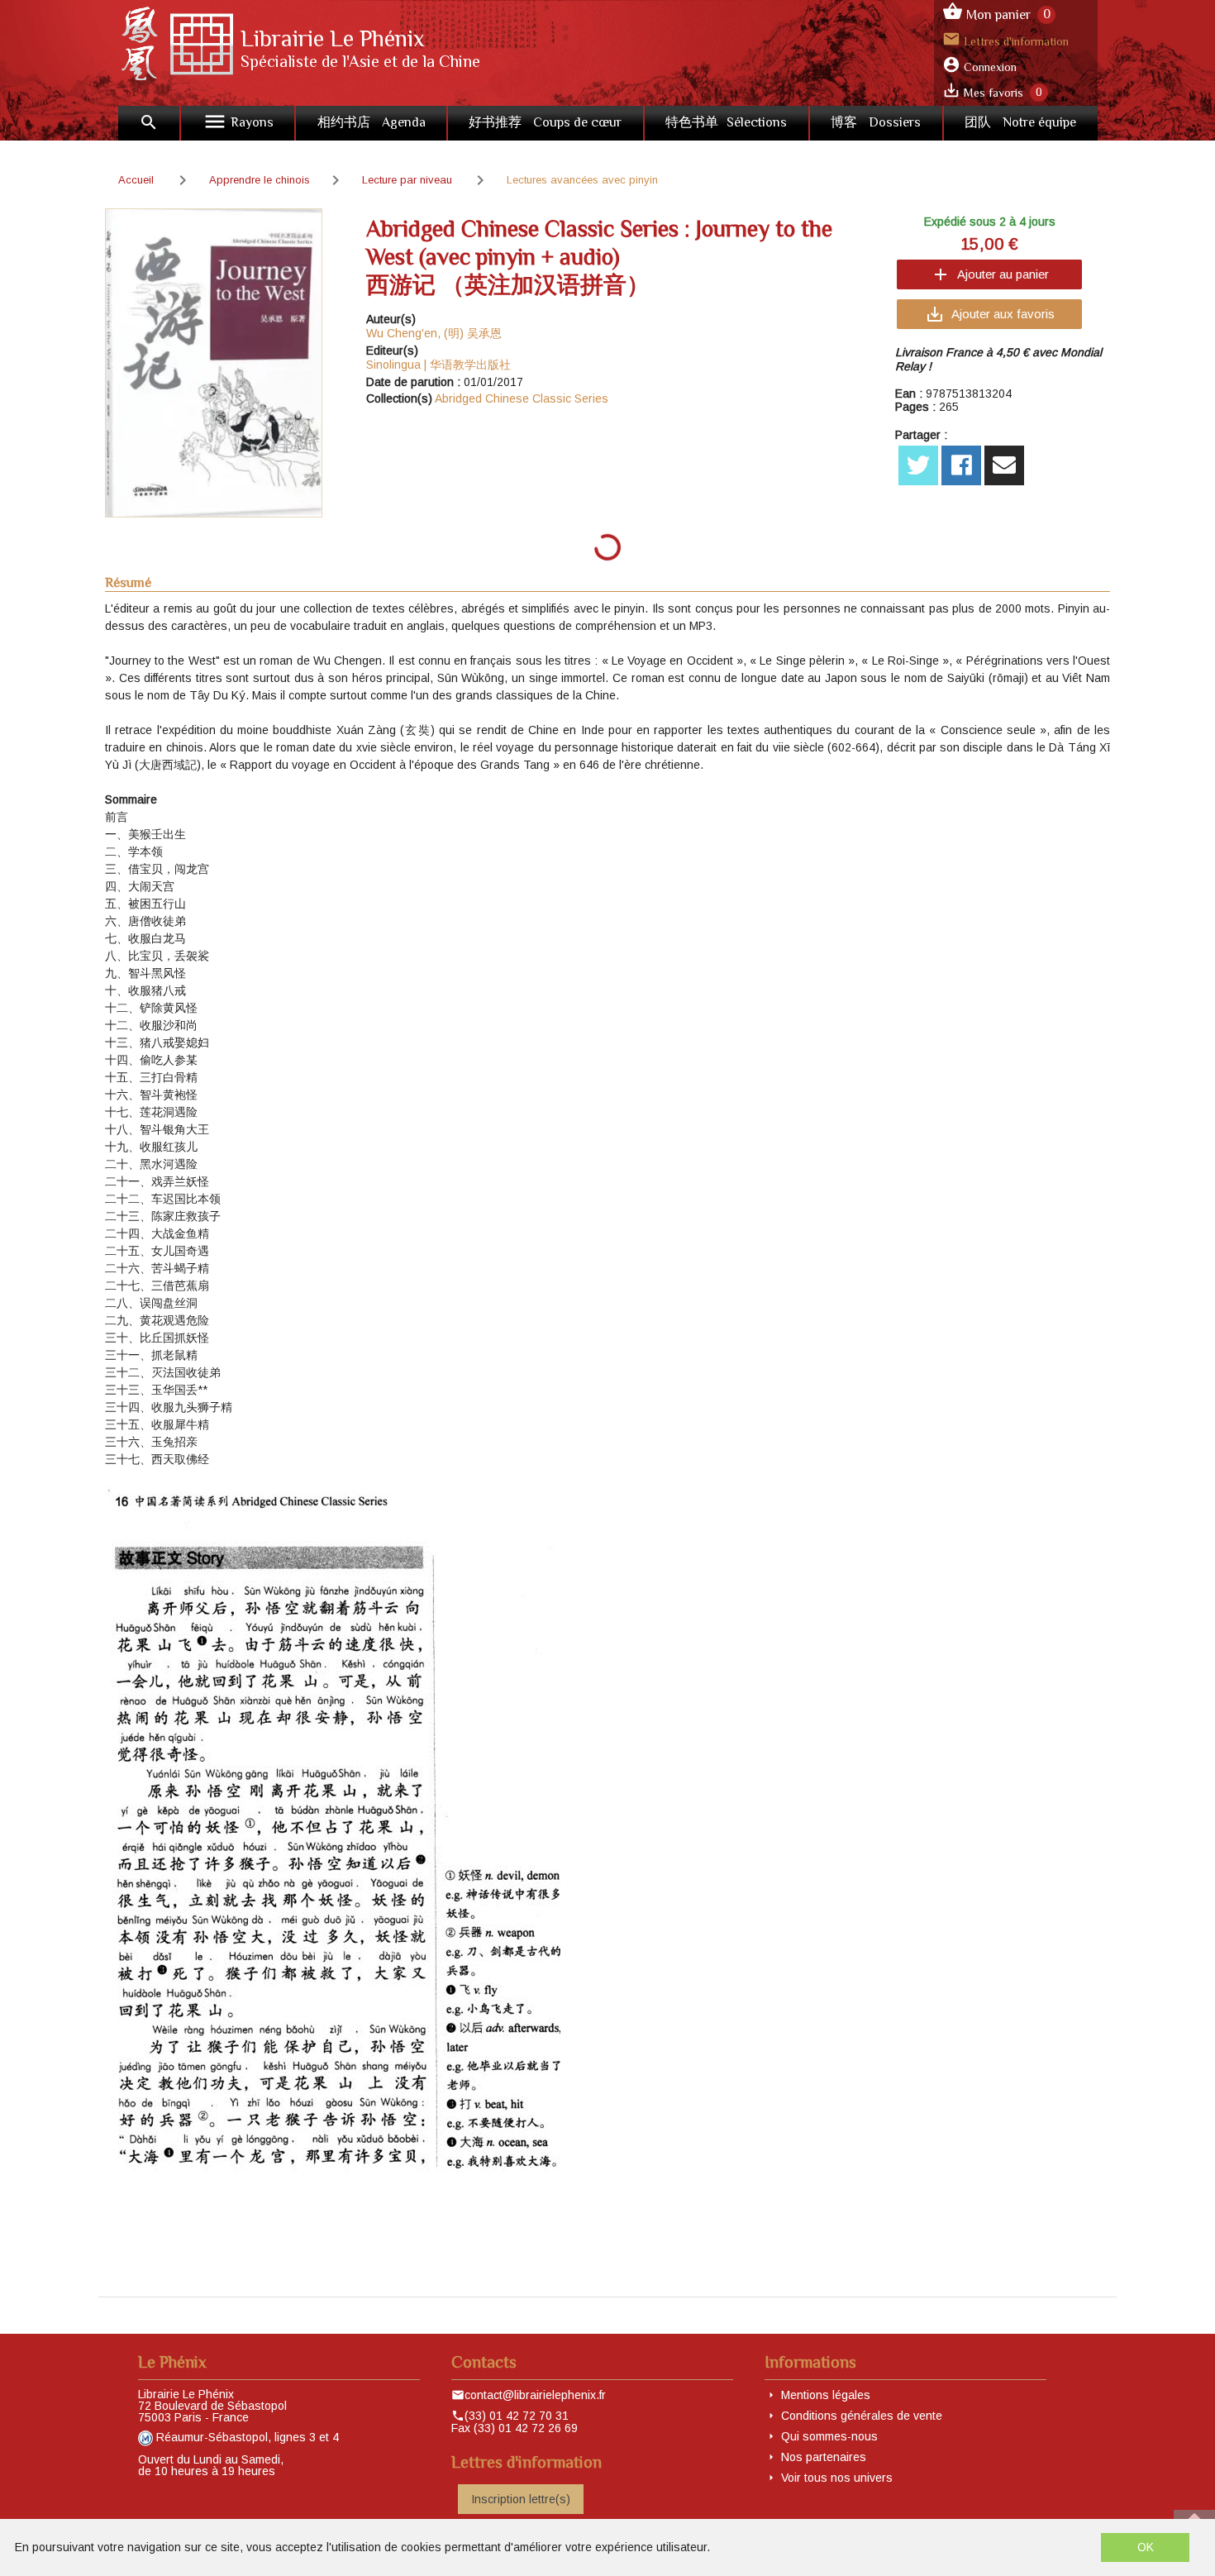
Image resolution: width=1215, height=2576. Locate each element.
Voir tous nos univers (837, 2478)
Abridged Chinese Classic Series (522, 398)
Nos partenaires (824, 2457)
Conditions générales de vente (862, 2416)
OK (1146, 2547)
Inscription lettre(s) (521, 2499)
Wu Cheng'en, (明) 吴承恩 (434, 333)
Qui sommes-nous (829, 2436)
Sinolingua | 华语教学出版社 (438, 365)
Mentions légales (826, 2395)
